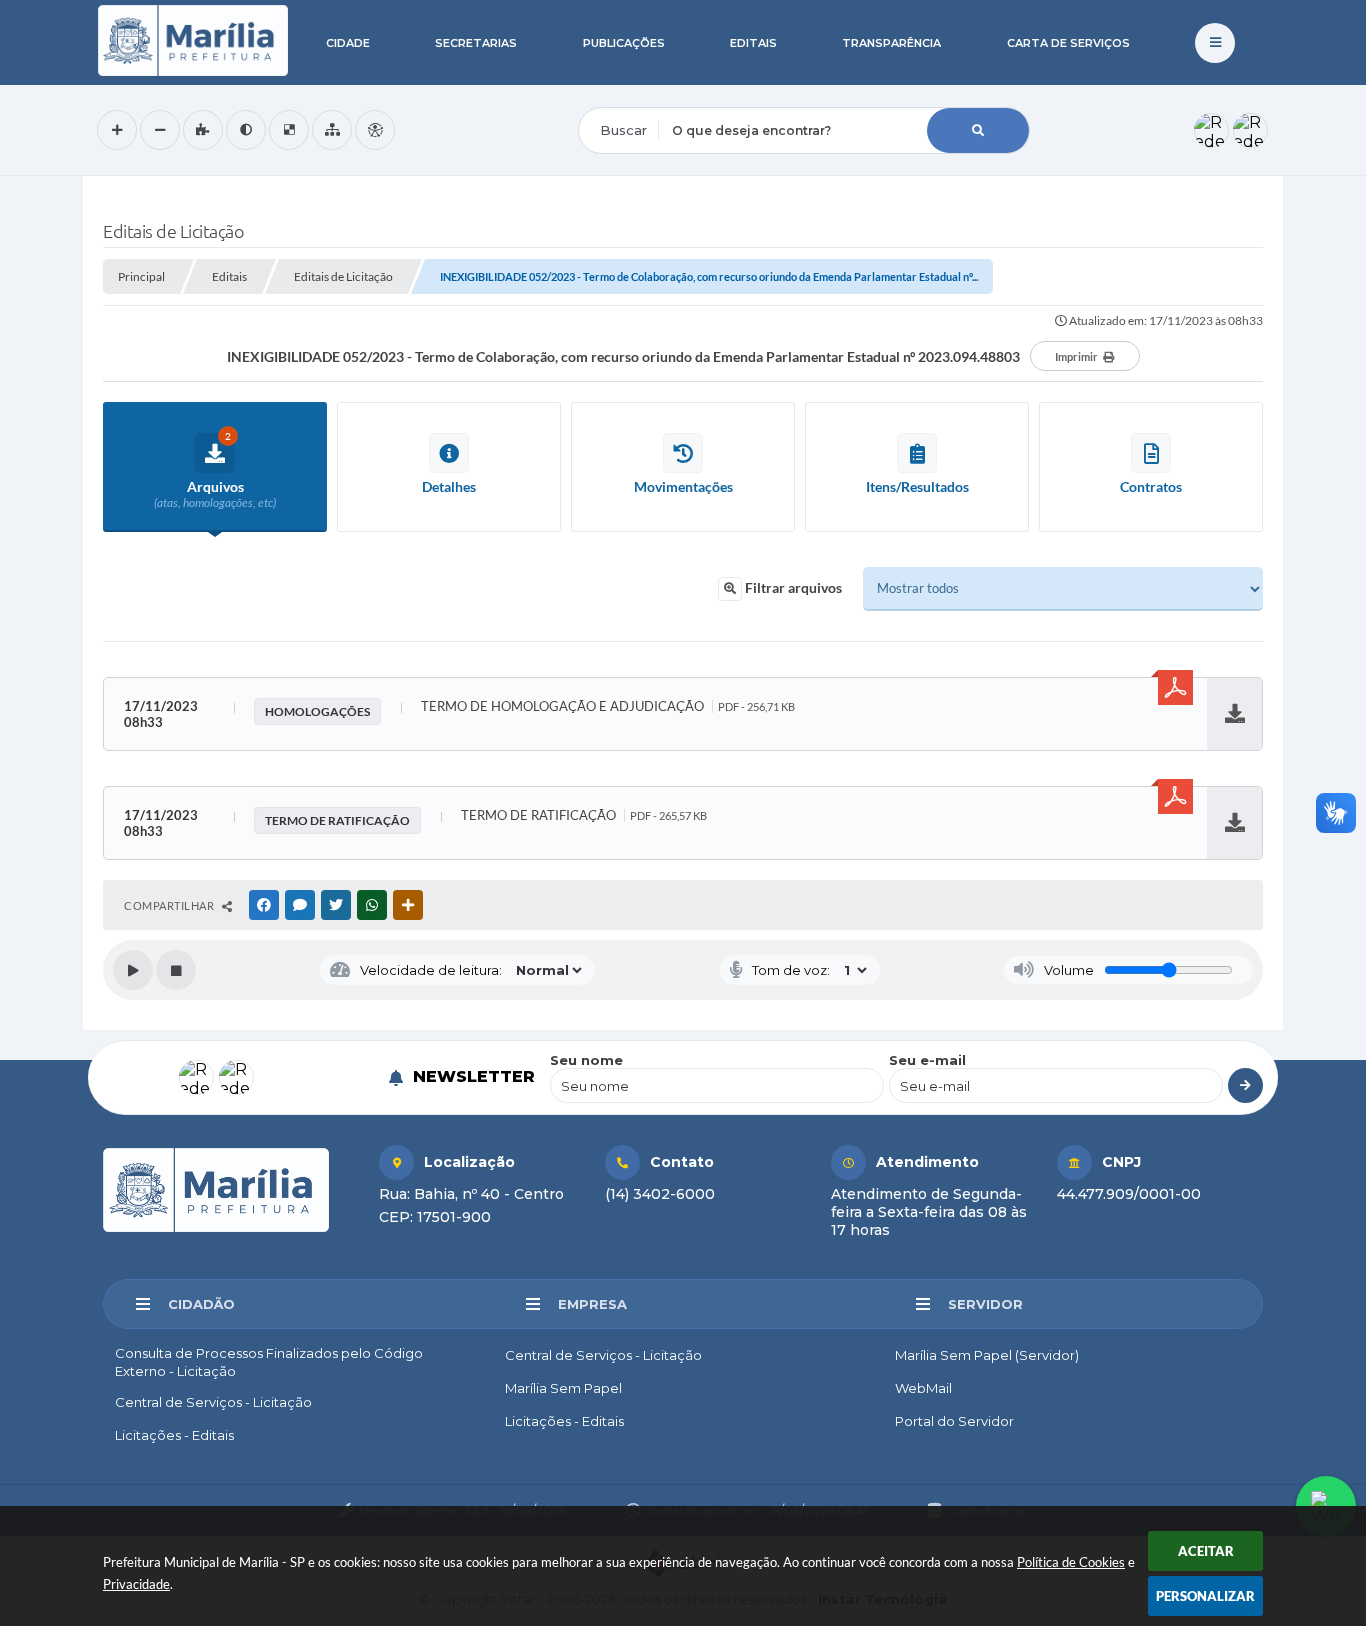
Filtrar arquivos (792, 587)
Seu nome (586, 1060)
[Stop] (176, 970)
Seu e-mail (927, 1060)
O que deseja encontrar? (660, 94)
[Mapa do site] (332, 130)
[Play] (133, 970)
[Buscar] (978, 130)
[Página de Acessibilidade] (375, 130)
